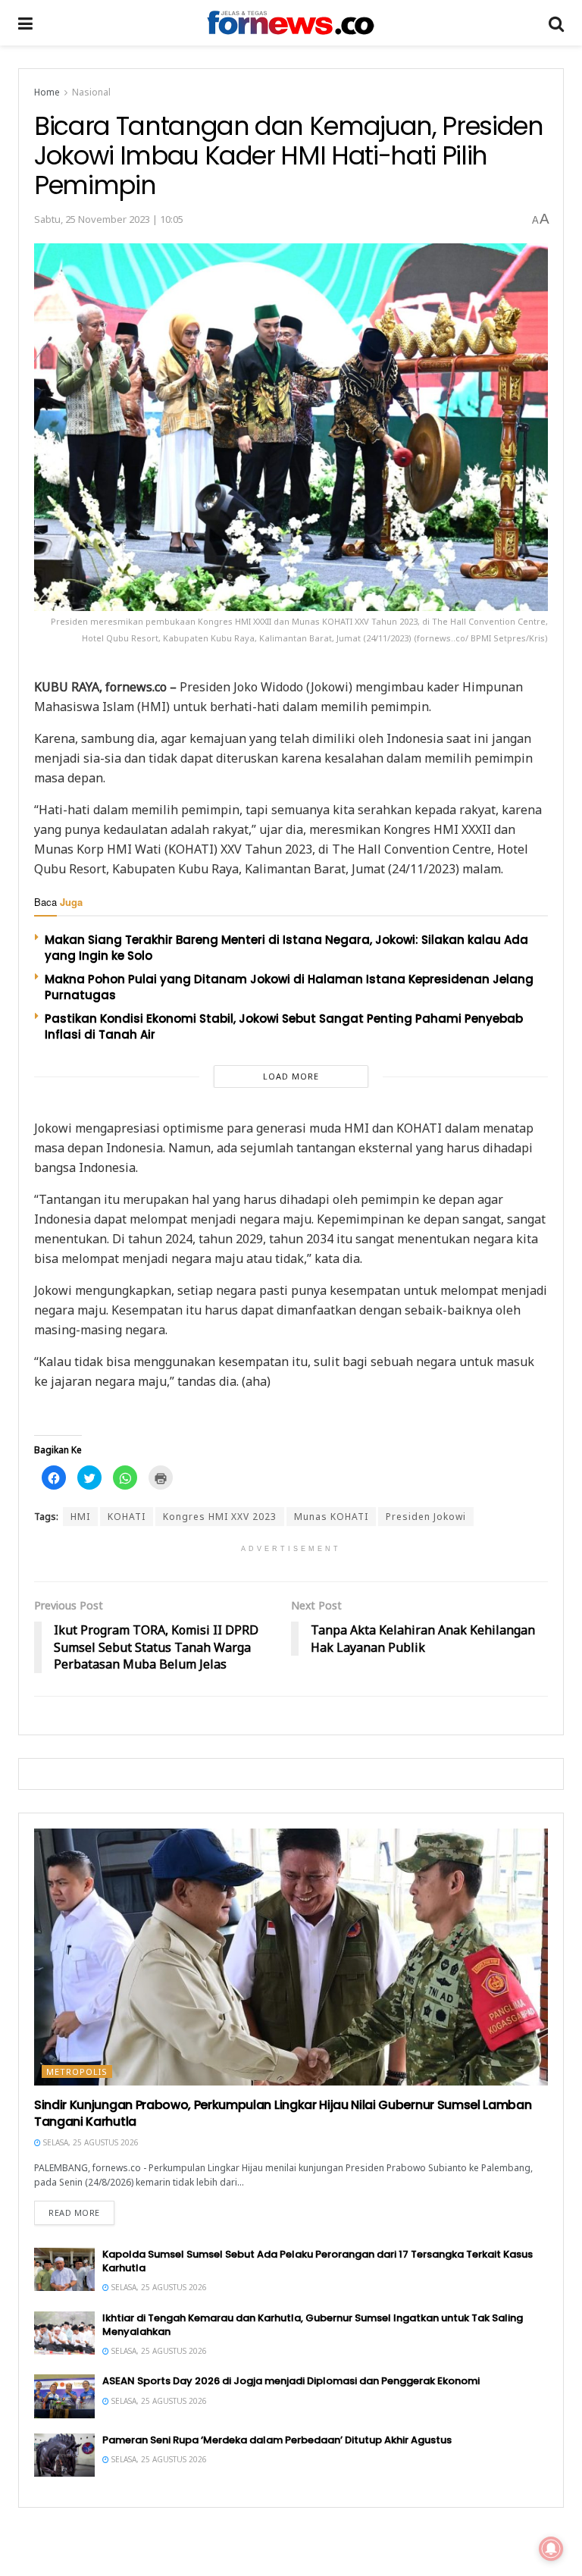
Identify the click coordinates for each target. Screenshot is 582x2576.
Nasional (91, 92)
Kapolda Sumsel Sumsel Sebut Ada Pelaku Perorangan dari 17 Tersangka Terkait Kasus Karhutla (318, 2261)
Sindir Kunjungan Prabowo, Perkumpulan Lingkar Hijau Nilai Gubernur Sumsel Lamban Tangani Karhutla (283, 2113)
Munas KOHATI (331, 1517)
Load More (291, 1076)
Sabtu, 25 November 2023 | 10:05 (109, 219)
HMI (80, 1517)
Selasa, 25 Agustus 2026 (90, 2142)
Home (47, 92)
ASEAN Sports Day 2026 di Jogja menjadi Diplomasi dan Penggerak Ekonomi (291, 2381)
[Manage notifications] (551, 2549)
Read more (74, 2212)
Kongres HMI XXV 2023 (220, 1517)
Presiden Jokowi (426, 1517)
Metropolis (77, 2071)
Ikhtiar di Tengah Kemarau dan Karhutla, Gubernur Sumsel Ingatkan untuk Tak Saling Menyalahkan (313, 2325)
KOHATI (127, 1517)
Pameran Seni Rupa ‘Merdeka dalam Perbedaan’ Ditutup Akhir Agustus (277, 2440)
